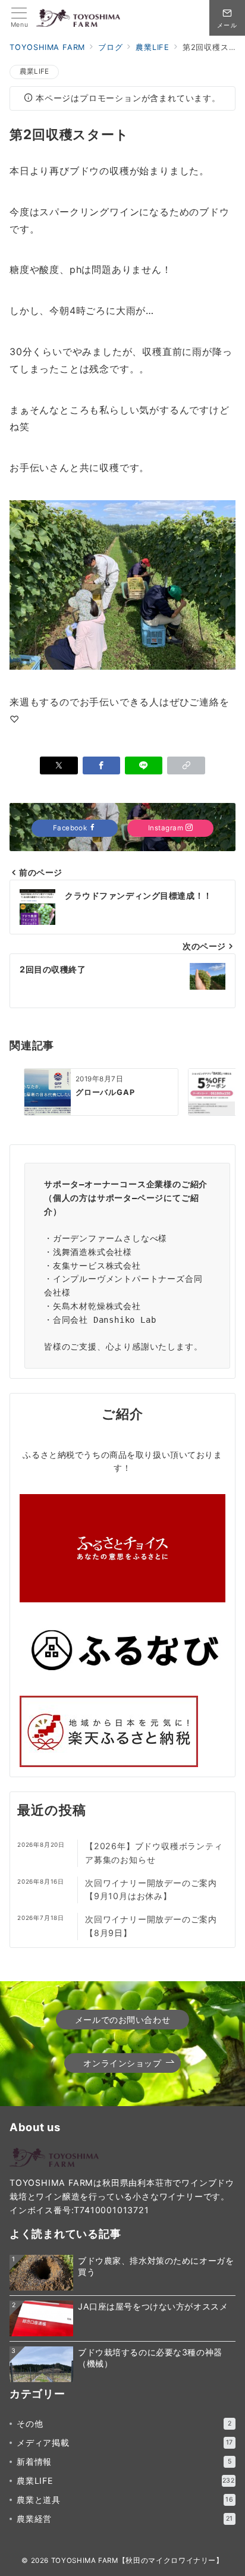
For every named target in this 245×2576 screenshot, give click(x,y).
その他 (124, 2423)
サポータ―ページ (130, 1198)
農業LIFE (34, 71)
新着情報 (124, 2462)
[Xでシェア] (59, 765)
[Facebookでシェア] (101, 765)
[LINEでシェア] (144, 765)
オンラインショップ (122, 2063)
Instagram (167, 828)
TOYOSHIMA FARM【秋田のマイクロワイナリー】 (137, 2561)
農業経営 (125, 2519)
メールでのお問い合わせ (122, 2020)
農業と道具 (125, 2500)
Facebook (71, 828)
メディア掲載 (125, 2442)
